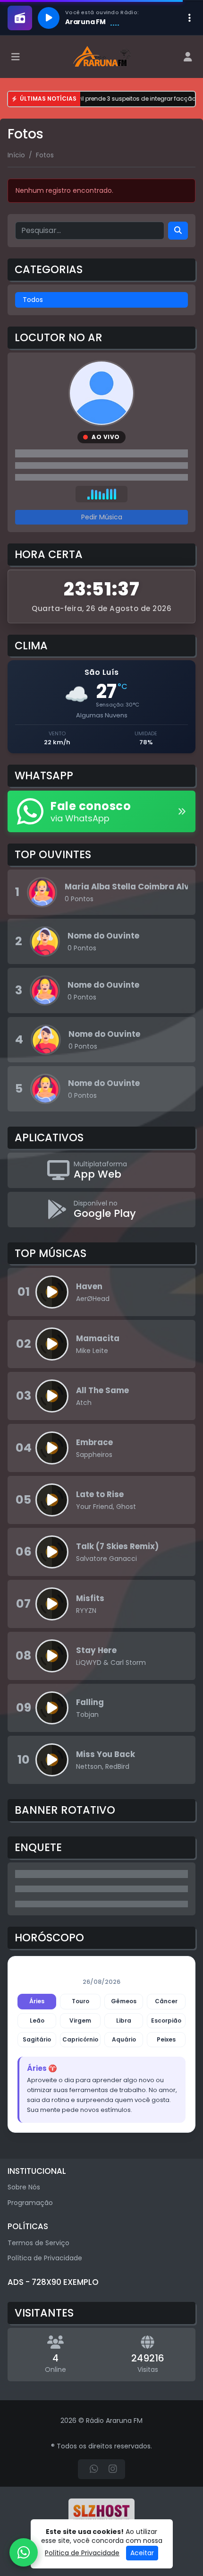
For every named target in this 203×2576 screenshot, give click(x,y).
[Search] (178, 231)
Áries (37, 2001)
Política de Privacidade (45, 2258)
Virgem (80, 2020)
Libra (124, 2020)
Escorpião (166, 2020)
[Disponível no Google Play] (101, 1210)
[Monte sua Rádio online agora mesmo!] (101, 2513)
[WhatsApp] (94, 2469)
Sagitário (37, 2039)
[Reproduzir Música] (52, 1292)
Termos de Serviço (38, 2243)
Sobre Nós (24, 2187)
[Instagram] (113, 2469)
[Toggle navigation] (16, 57)
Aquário (124, 2039)
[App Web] (101, 1170)
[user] (188, 57)
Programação (30, 2203)
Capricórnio (80, 2039)
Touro (80, 2001)
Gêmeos (124, 2001)
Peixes (166, 2039)
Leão (37, 2020)
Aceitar (142, 2553)
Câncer (166, 2001)
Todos (33, 300)
